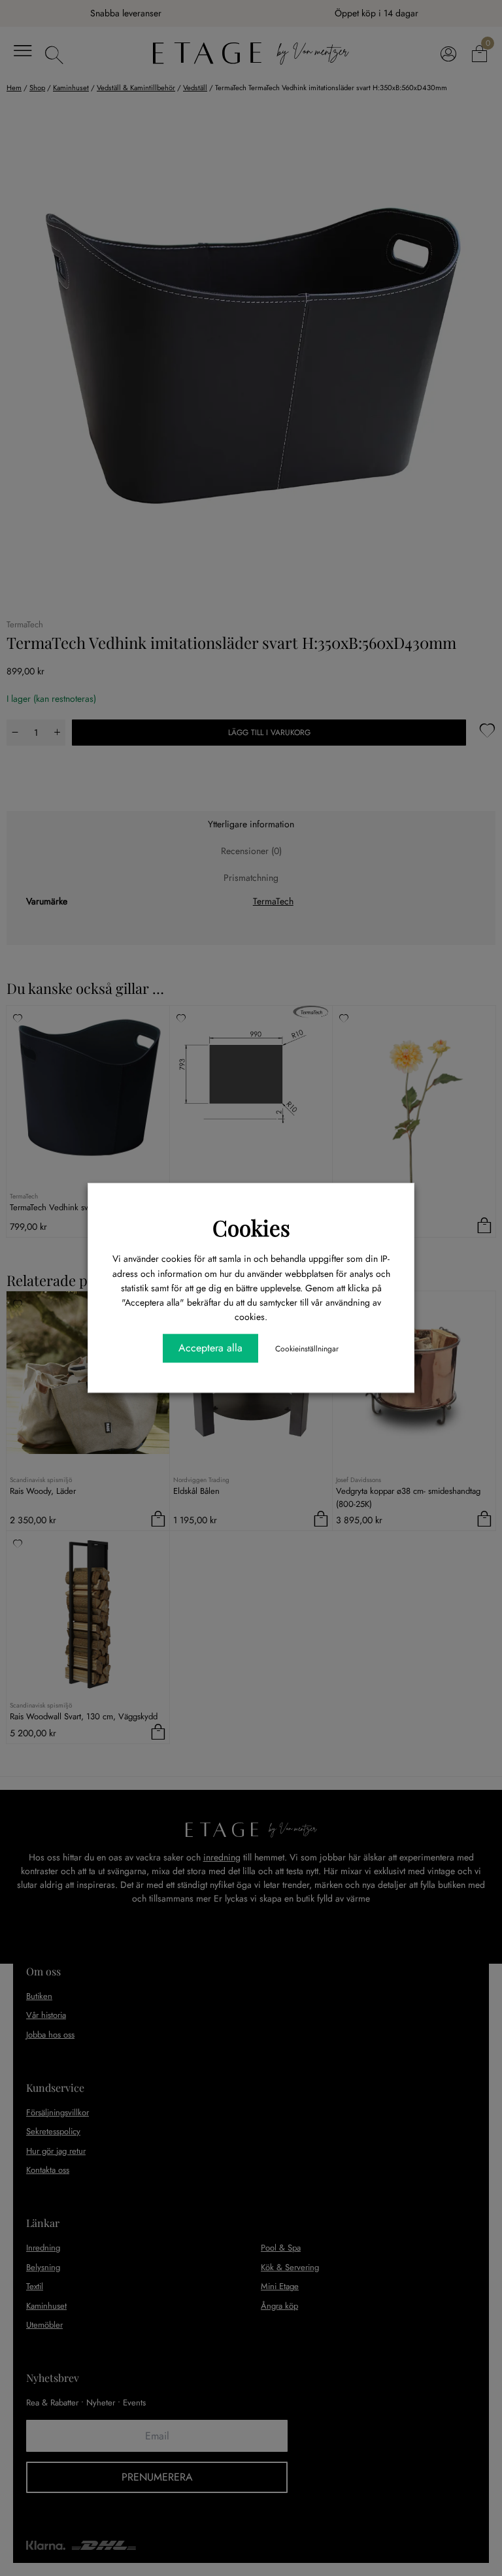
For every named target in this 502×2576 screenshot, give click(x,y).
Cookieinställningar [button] (307, 1349)
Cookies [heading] (251, 1227)
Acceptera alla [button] (210, 1348)
